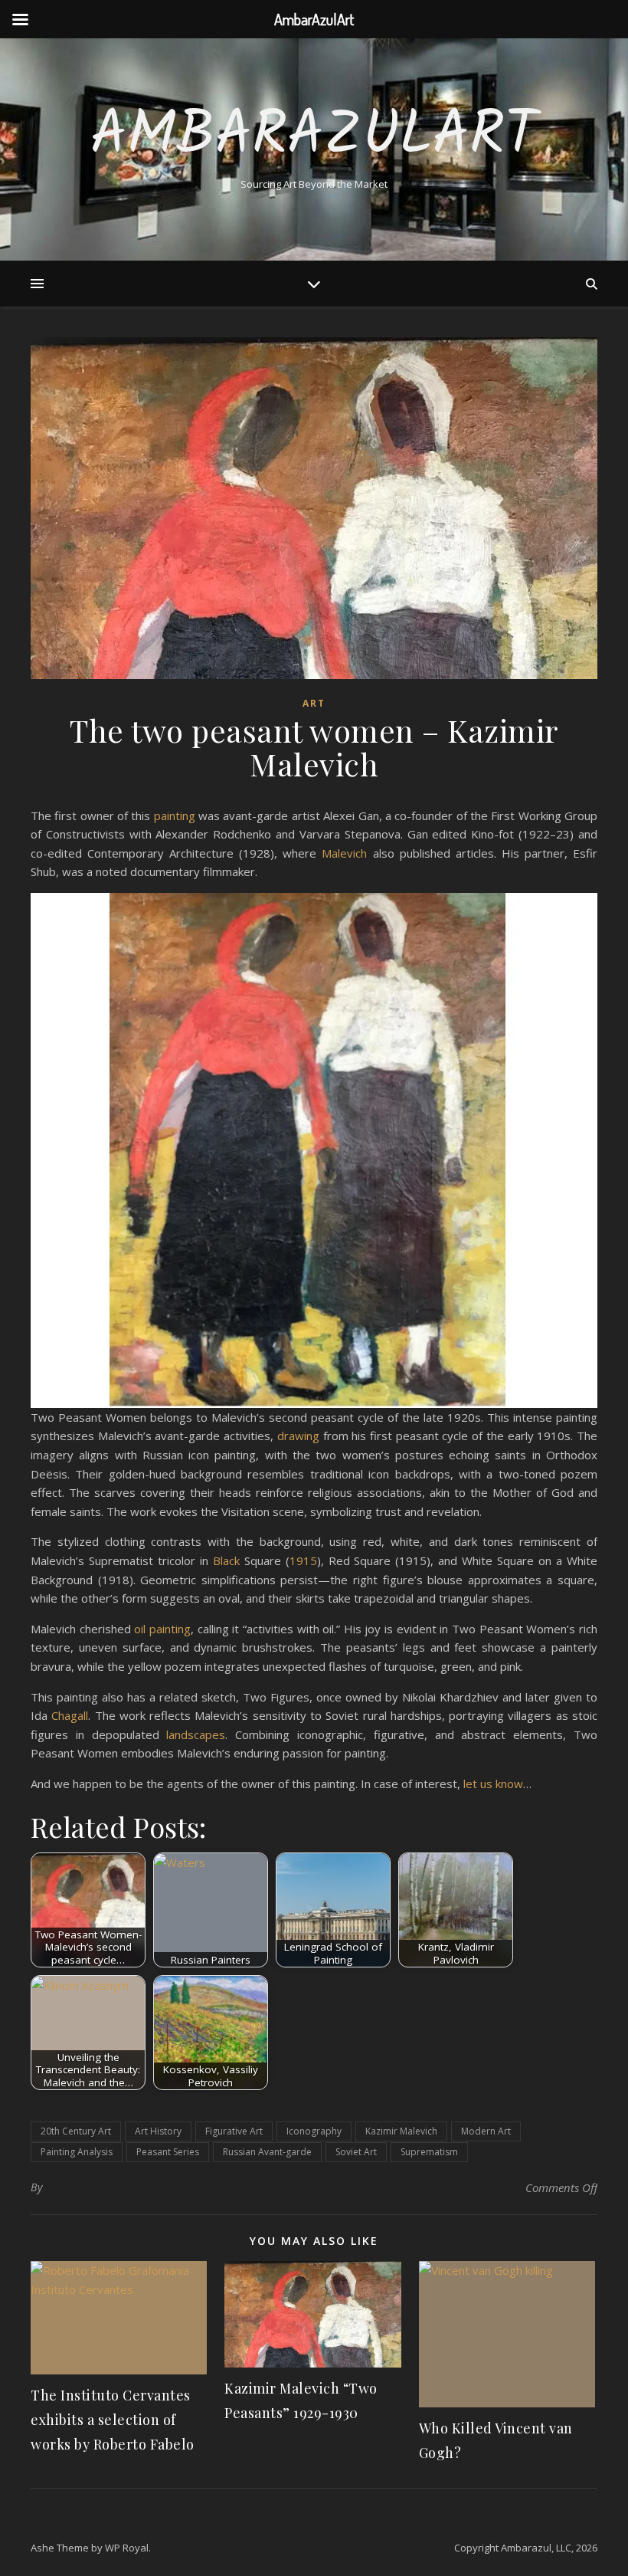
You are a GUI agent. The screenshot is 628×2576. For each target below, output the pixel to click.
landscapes (196, 1734)
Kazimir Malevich (401, 2131)
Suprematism (429, 2152)
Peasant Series (168, 2152)
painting (175, 815)
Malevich (344, 853)
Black (226, 1560)
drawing (298, 1436)
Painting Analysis (77, 2152)
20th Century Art (76, 2131)
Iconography (314, 2131)
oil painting (162, 1629)
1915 (303, 1560)
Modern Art (486, 2131)
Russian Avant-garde (267, 2152)
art (314, 703)
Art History (158, 2131)
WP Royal (127, 2548)
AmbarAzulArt (314, 136)
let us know (493, 1784)
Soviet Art (356, 2152)
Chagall (70, 1715)
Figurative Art (234, 2131)
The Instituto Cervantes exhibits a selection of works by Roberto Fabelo (113, 2420)
